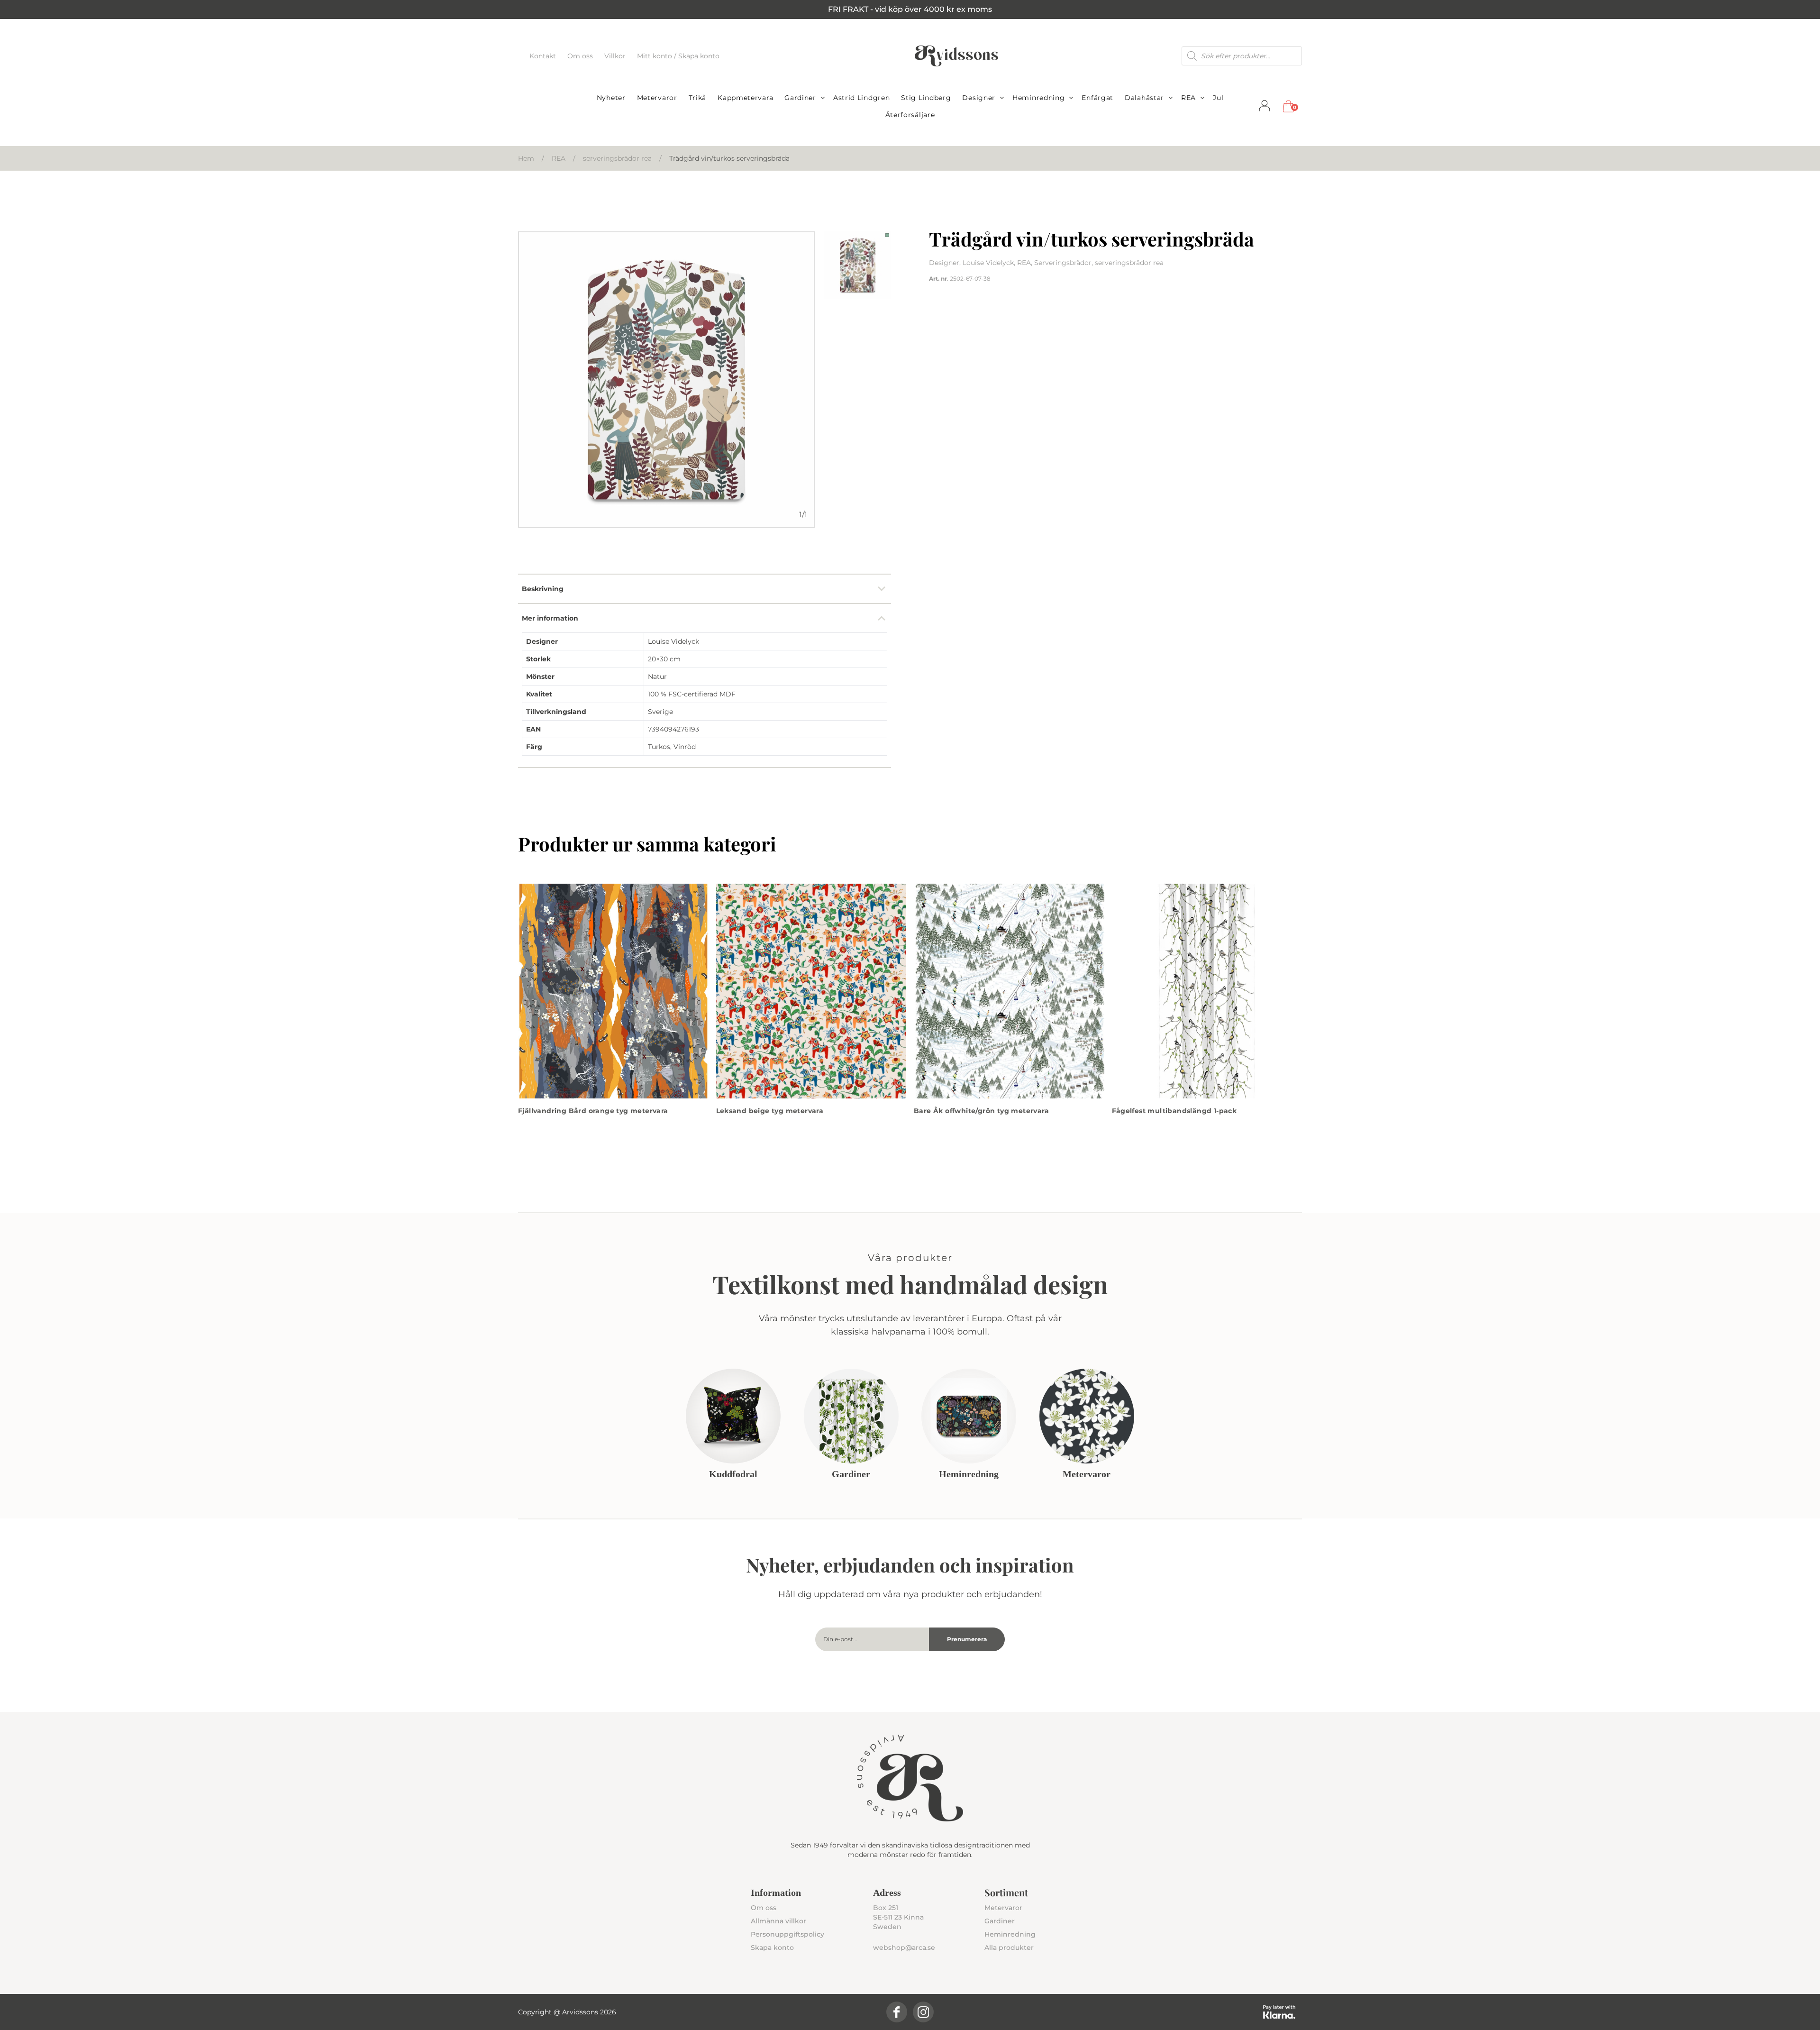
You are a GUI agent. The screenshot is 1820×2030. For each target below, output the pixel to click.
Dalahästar (1144, 98)
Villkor (616, 56)
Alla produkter (1009, 1948)
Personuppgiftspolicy (787, 1934)
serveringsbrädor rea (617, 158)
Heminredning (1038, 98)
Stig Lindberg (926, 98)
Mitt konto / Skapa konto (678, 56)
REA (1188, 98)
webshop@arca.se (904, 1948)
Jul (1218, 98)
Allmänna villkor (778, 1921)
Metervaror (657, 98)
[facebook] (897, 2012)
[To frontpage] (956, 56)
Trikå (698, 98)
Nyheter (611, 98)
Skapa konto (772, 1948)
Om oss (581, 56)
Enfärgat (1097, 98)
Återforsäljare (910, 115)
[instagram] (923, 2012)
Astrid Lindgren (862, 98)
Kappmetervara (745, 98)
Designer (979, 98)
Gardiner (800, 98)
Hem (526, 158)
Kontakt (544, 56)
